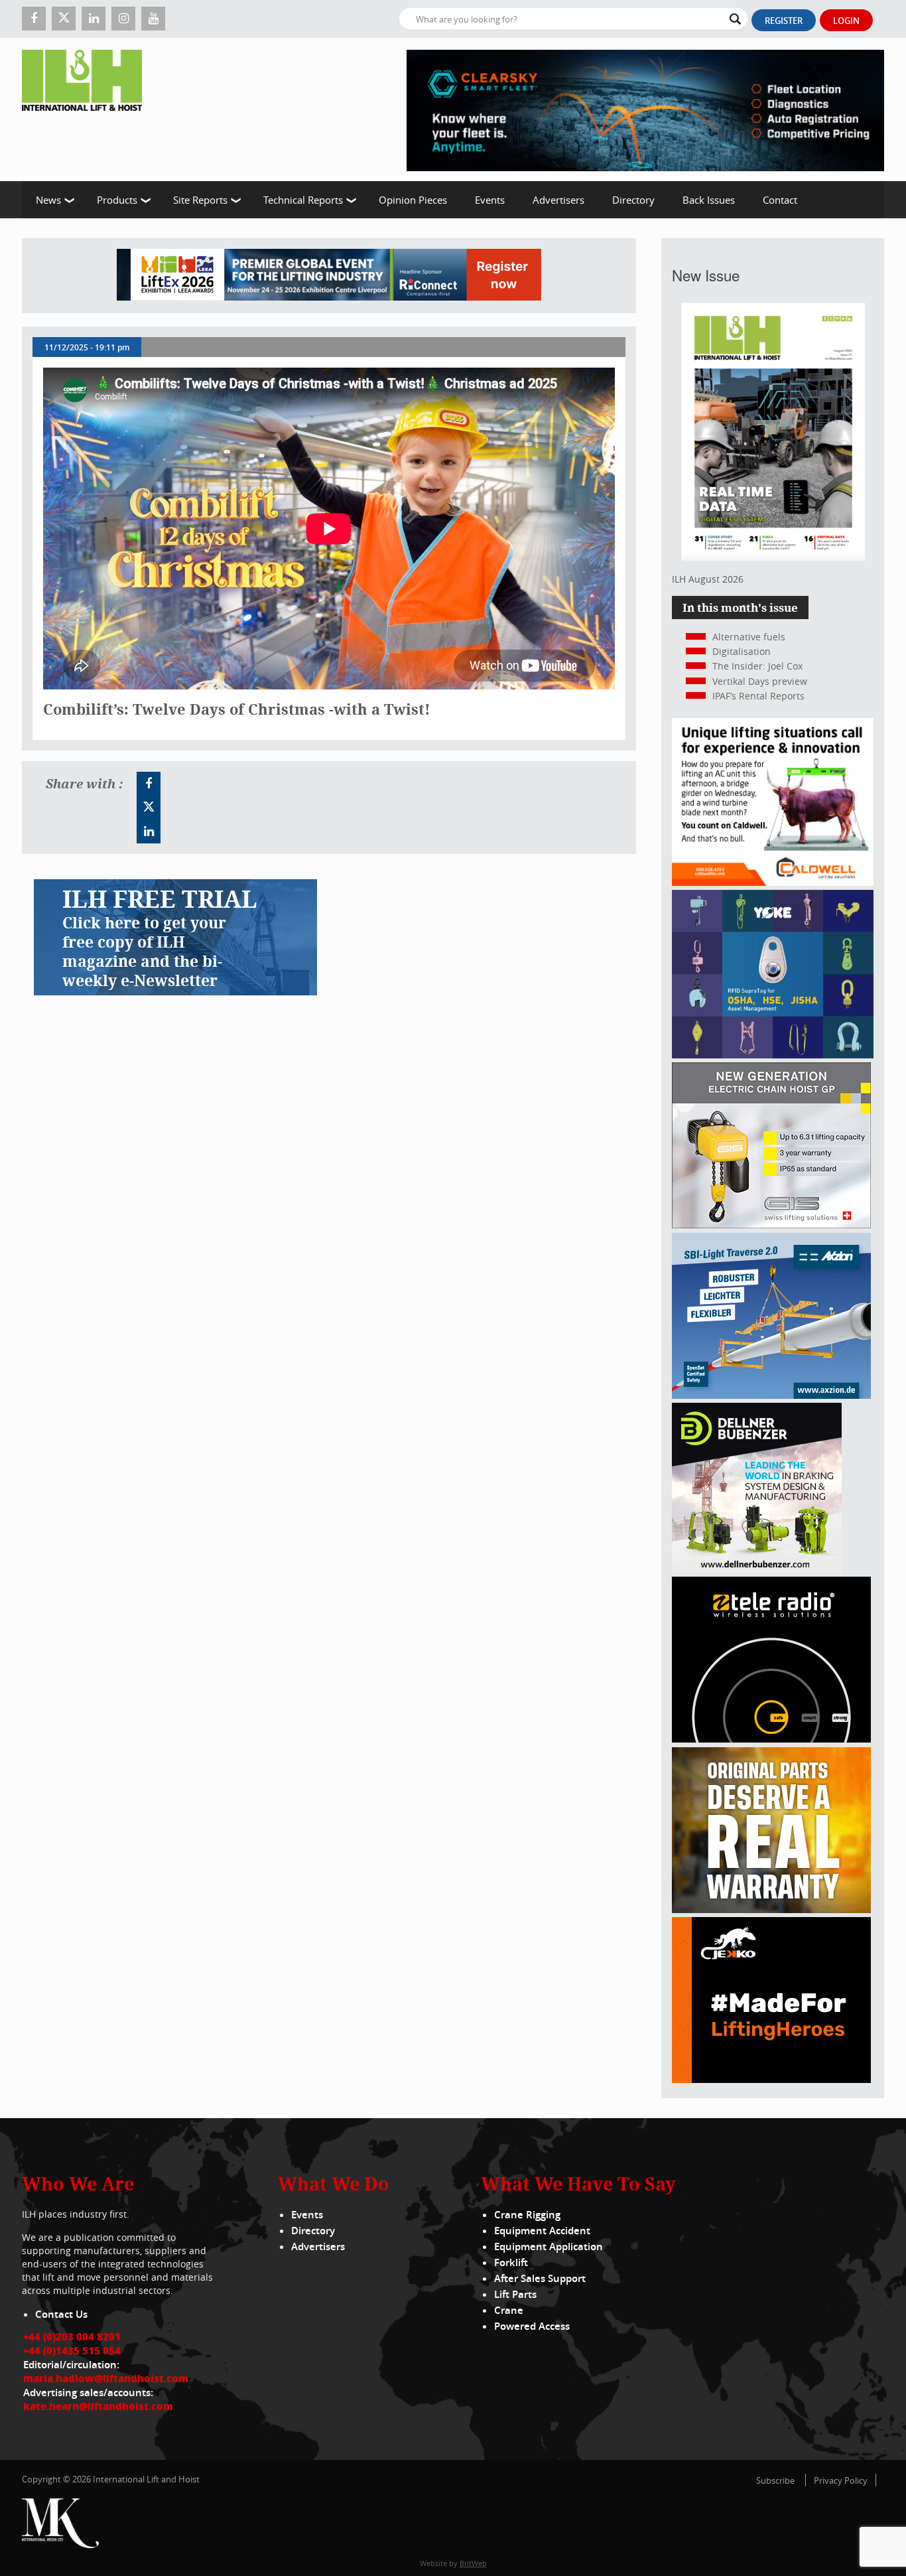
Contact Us (61, 2314)
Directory (633, 200)
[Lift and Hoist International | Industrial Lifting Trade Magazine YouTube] (153, 19)
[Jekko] (771, 2079)
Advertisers (558, 200)
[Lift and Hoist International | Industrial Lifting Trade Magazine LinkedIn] (94, 19)
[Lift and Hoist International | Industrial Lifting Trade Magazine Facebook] (34, 19)
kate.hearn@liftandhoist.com (98, 2406)
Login (846, 21)
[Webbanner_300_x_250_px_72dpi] (771, 1739)
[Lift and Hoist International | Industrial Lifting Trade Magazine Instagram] (123, 19)
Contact (780, 200)
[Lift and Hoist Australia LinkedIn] (149, 831)
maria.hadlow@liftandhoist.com (106, 2378)
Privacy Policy (841, 2480)
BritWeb (473, 2563)
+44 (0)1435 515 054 (72, 2350)
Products (117, 200)
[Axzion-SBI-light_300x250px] (771, 1395)
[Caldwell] (773, 882)
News (48, 200)
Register (784, 21)
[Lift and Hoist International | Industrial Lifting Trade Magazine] (87, 109)
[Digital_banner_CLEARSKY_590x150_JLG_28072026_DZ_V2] (645, 109)
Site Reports (200, 200)
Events (490, 200)
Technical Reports (303, 200)
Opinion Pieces (413, 200)
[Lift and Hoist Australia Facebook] (149, 784)
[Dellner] (757, 1569)
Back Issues (709, 200)
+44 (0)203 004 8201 (72, 2336)
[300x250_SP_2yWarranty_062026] (771, 1909)
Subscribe (775, 2480)
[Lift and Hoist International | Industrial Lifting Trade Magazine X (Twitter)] (64, 19)
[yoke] (773, 1055)
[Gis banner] (771, 1225)
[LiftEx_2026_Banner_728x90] (329, 276)
